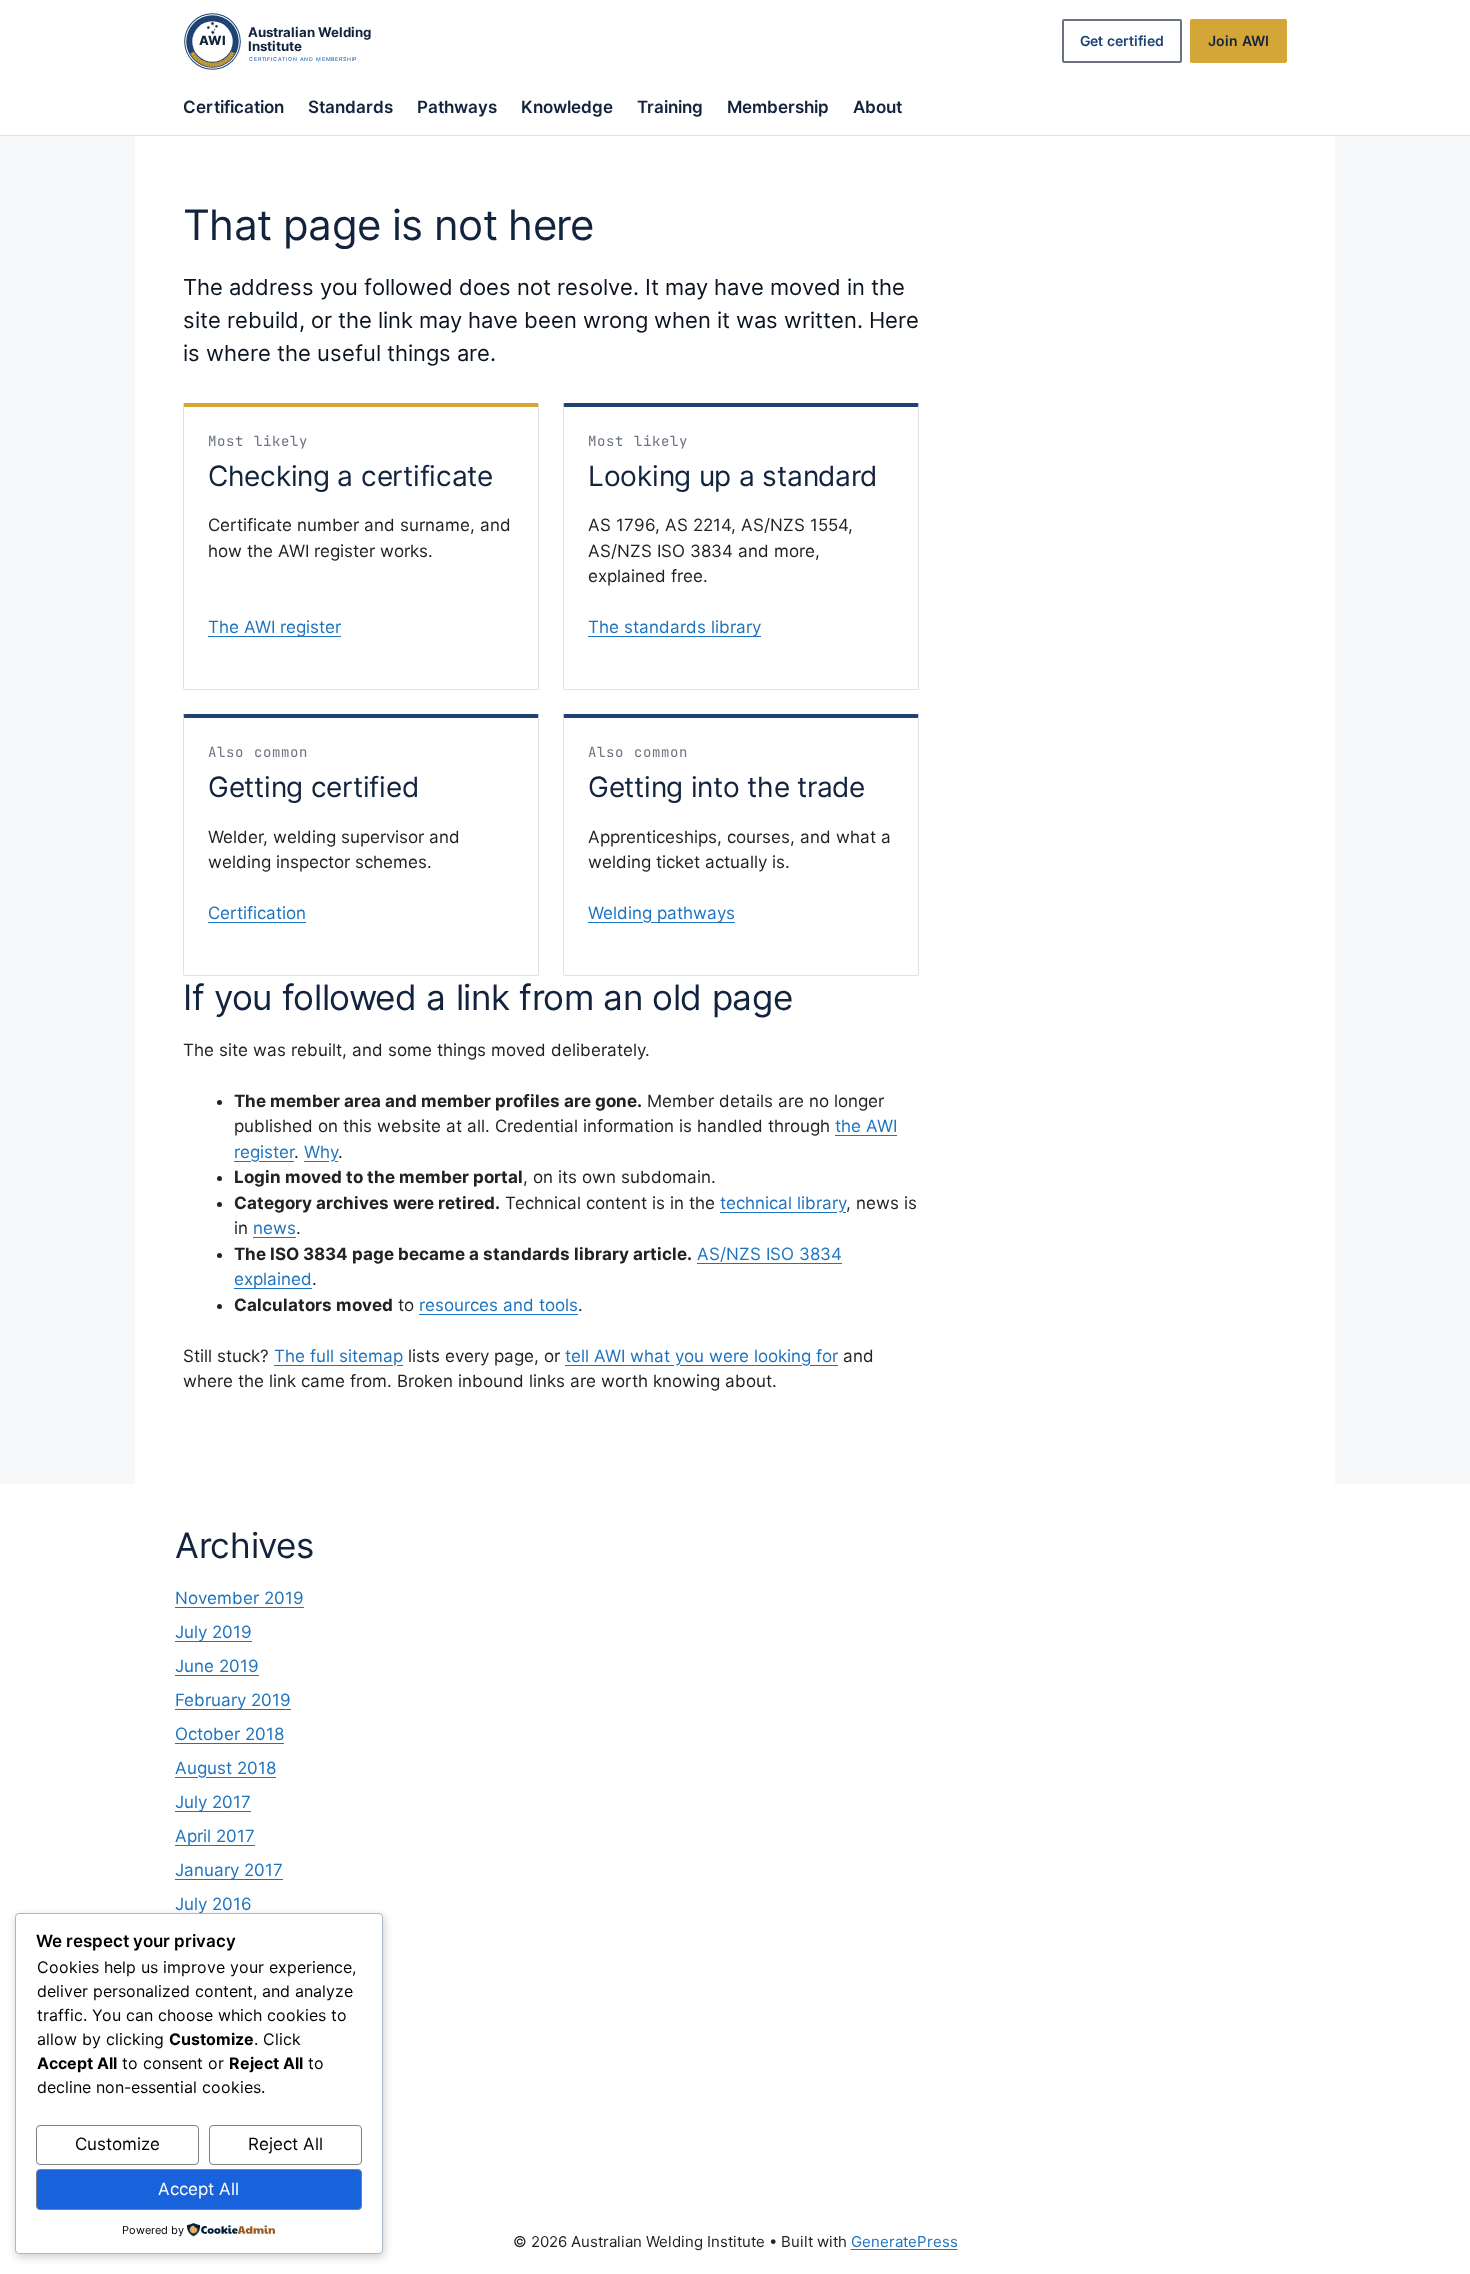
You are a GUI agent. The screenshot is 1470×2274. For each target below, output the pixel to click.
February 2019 (233, 1700)
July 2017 (213, 1802)
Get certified (1122, 40)
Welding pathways (661, 913)
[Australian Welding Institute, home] (298, 41)
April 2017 (215, 1836)
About (877, 107)
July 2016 (213, 1904)
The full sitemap (338, 1356)
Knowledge (567, 107)
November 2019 (239, 1598)
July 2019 (213, 1632)
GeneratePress (904, 2241)
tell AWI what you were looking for (701, 1356)
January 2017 (229, 1870)
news (274, 1228)
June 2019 (217, 1666)
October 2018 (229, 1734)
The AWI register (274, 627)
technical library (783, 1203)
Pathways (457, 107)
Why (321, 1152)
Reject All (285, 2144)
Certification (233, 107)
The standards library (674, 627)
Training (670, 107)
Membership (778, 107)
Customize (117, 2144)
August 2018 (225, 1768)
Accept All (198, 2189)
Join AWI (1238, 40)
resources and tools (498, 1305)
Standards (350, 107)
